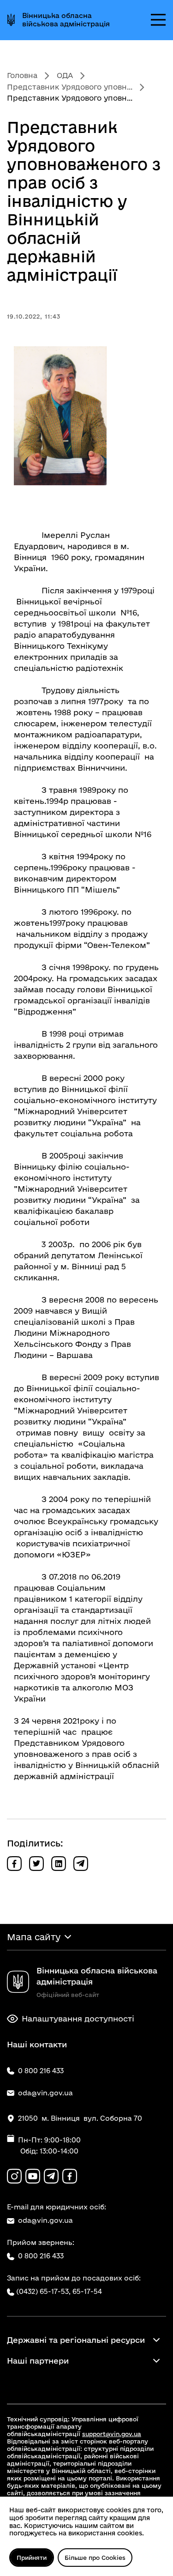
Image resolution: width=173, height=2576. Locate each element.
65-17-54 (87, 2291)
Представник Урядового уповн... (70, 87)
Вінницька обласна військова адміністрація (66, 20)
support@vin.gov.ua (112, 2434)
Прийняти (32, 2558)
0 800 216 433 (41, 2256)
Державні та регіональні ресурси (76, 2340)
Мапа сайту (34, 1937)
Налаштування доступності (78, 2018)
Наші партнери (38, 2361)
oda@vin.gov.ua (45, 2220)
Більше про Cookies (95, 2558)
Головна (22, 75)
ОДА (65, 75)
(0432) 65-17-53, (43, 2291)
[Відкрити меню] (158, 20)
